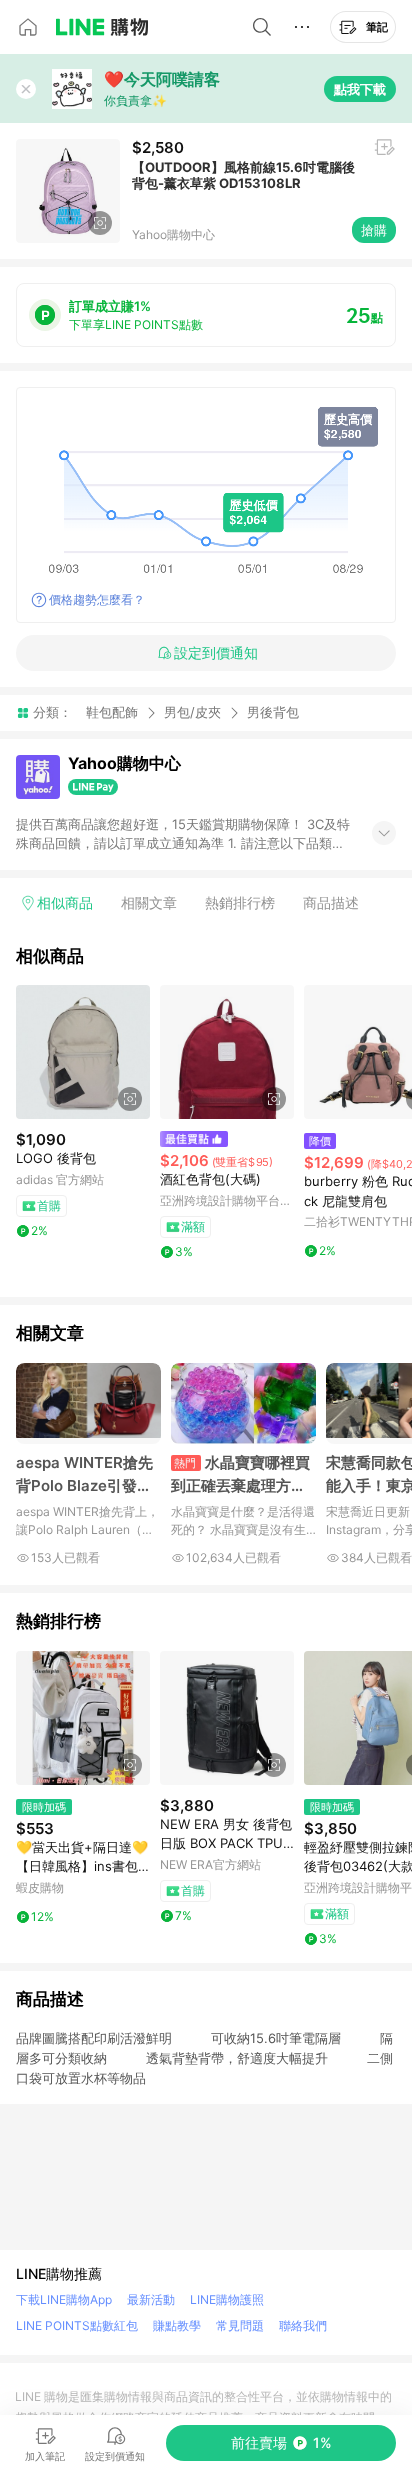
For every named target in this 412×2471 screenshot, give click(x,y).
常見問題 (240, 2325)
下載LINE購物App (64, 2299)
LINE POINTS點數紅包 (77, 2325)
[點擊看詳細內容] (83, 1052)
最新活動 (151, 2299)
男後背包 (273, 712)
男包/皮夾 (192, 712)
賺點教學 (177, 2325)
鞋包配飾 (112, 712)
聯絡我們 (303, 2325)
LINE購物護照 (227, 2299)
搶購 (374, 230)
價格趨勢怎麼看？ (97, 599)
